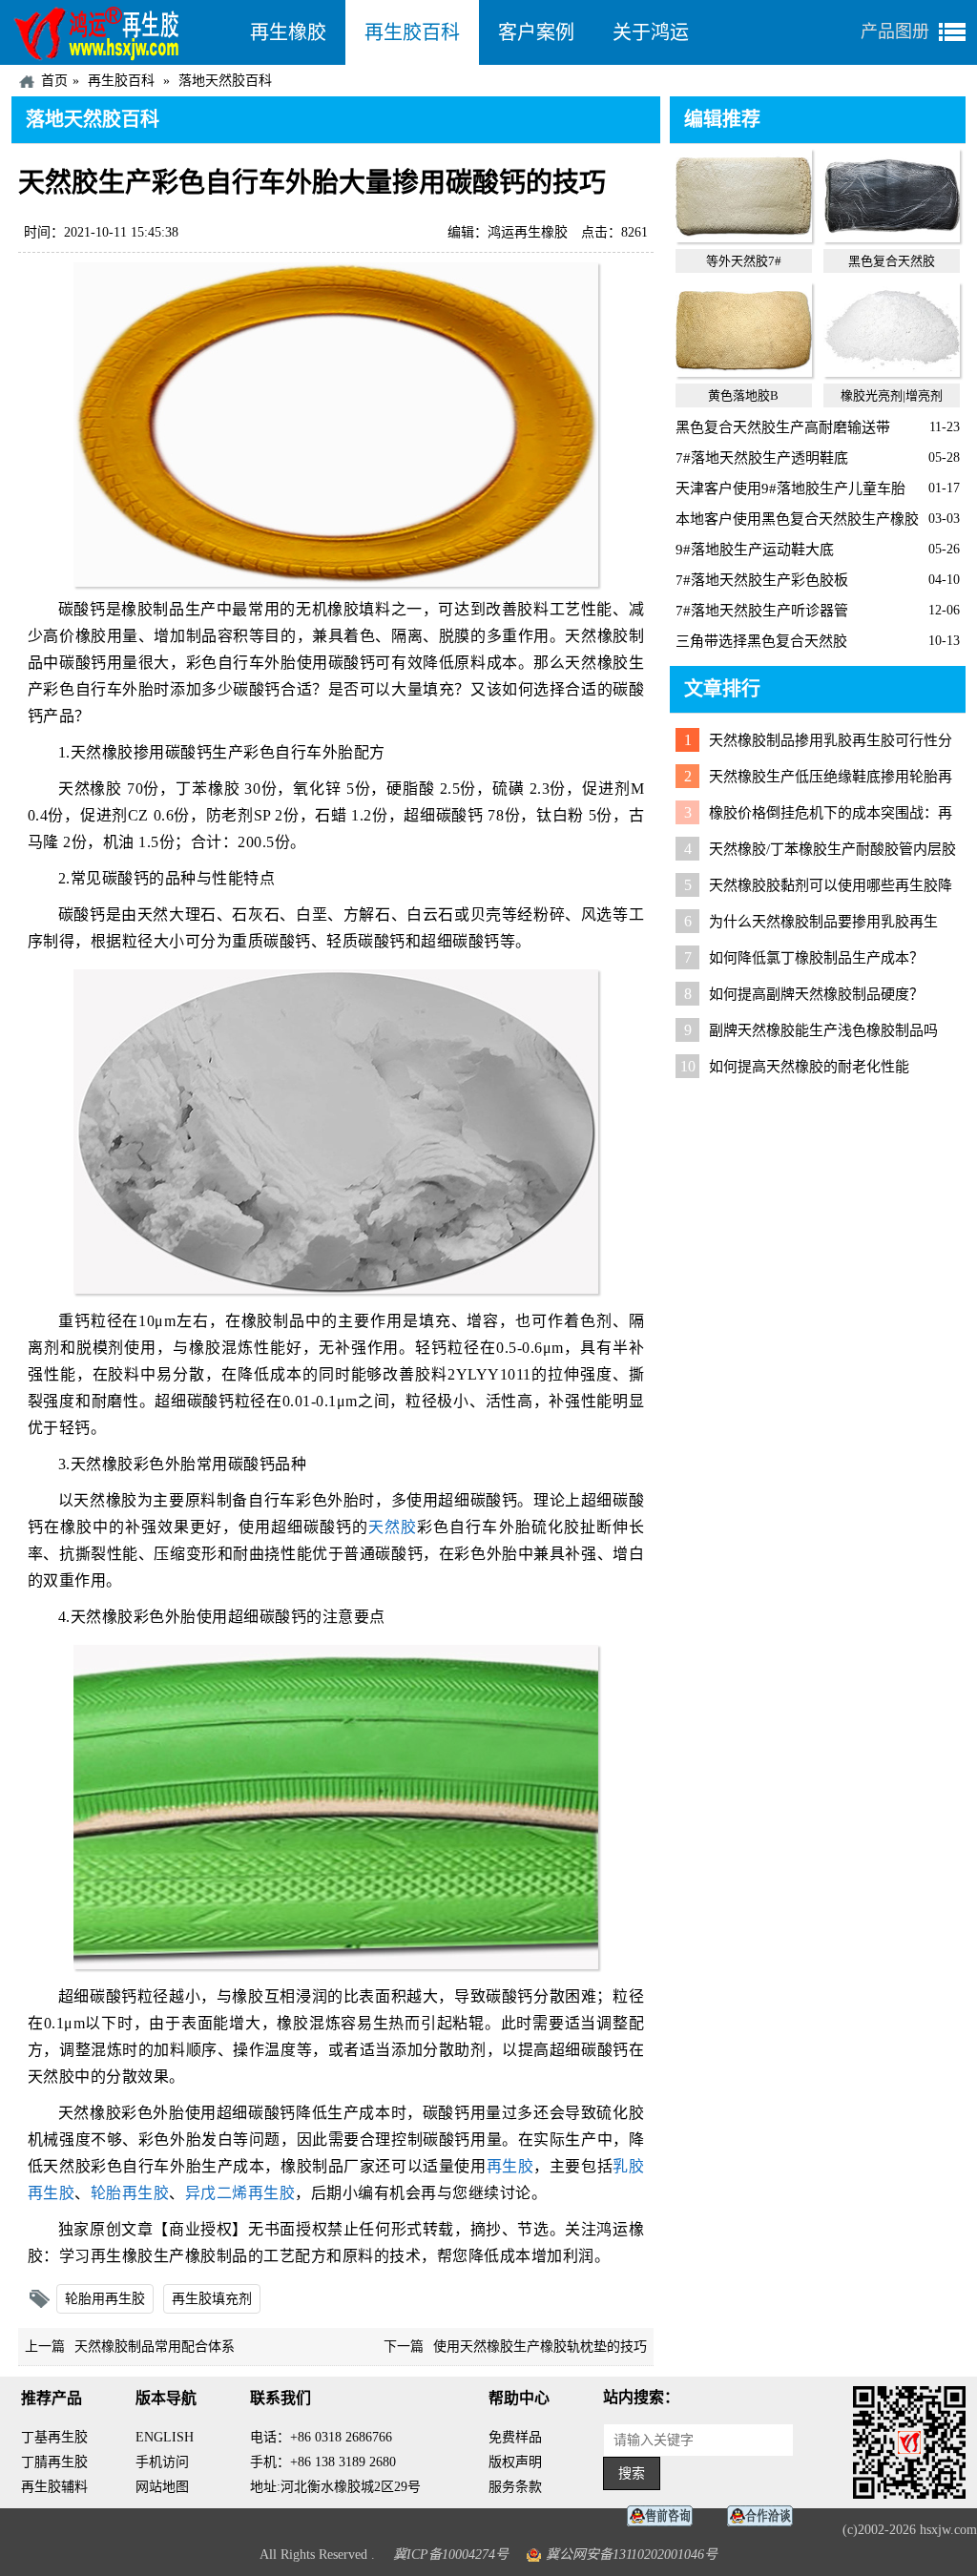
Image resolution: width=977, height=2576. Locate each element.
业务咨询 (765, 2516)
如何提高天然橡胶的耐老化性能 (809, 1067)
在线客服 (665, 2516)
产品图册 (895, 31)
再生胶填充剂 (212, 2299)
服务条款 (515, 2487)
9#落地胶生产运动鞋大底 (755, 550)
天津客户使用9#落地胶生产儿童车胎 (790, 488)
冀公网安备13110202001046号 (632, 2555)
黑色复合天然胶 (892, 261)
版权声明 (515, 2462)
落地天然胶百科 (225, 81)
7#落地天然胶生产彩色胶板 (762, 580)
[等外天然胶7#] (744, 238)
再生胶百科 (412, 32)
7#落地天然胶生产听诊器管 (762, 611)
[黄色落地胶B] (744, 372)
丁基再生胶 (54, 2437)
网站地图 (162, 2487)
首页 (54, 81)
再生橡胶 (288, 32)
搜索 (632, 2473)
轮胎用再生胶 (105, 2299)
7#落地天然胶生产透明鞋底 (762, 458)
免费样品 (515, 2437)
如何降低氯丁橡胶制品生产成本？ (816, 958)
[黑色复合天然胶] (892, 238)
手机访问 (162, 2462)
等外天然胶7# (744, 261)
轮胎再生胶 (130, 2193)
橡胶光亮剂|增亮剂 (892, 395)
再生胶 (510, 2166)
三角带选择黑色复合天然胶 (761, 641)
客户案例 (536, 32)
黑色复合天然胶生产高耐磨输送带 (783, 427)
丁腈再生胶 (54, 2462)
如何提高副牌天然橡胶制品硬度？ (816, 994)
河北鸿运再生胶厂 (121, 32)
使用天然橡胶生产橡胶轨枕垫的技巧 (540, 2347)
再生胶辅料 (54, 2487)
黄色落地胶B (743, 395)
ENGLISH (165, 2437)
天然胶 (393, 1527)
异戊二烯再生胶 (240, 2193)
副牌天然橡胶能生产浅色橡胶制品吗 (823, 1030)
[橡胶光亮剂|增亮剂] (892, 372)
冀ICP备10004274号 (451, 2555)
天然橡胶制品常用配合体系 (155, 2347)
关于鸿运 (651, 32)
